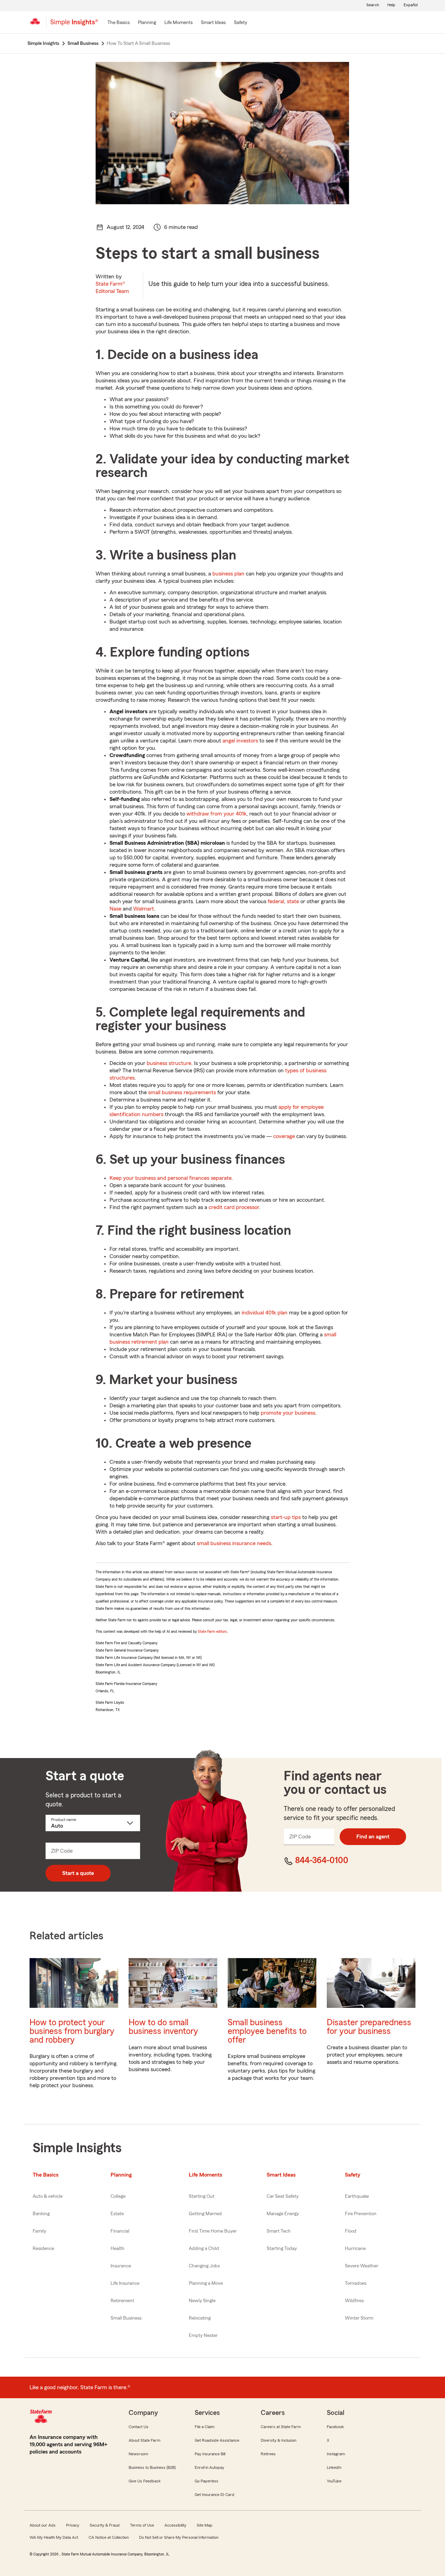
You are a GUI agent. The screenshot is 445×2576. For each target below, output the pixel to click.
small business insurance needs (234, 1543)
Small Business (126, 2318)
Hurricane (355, 2249)
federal (276, 901)
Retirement (122, 2301)
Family (39, 2231)
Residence (43, 2249)
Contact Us (139, 2427)
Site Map (205, 2525)
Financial (120, 2231)
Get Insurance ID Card (215, 2495)
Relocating (200, 2318)
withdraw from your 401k (216, 814)
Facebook (335, 2427)
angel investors (240, 741)
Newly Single (202, 2301)
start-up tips (286, 1517)
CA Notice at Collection (109, 2537)
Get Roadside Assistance (217, 2440)
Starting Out (202, 2196)
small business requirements (182, 1092)
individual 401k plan (265, 1313)
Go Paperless (207, 2481)
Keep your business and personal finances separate (171, 1178)
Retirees (268, 2454)
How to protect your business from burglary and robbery (72, 2031)
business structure (169, 1063)
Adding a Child (204, 2249)
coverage (284, 1136)
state (293, 901)
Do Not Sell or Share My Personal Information (179, 2537)
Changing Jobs (204, 2266)
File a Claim (205, 2427)
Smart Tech (279, 2231)
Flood (351, 2231)
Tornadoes (356, 2283)
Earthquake (357, 2196)
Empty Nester (203, 2336)
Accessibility (175, 2525)
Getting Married (205, 2214)
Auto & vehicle (48, 2196)
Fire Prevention (361, 2214)
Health (118, 2249)
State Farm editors (212, 1631)
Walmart (144, 909)
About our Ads (43, 2525)
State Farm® (112, 288)
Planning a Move (206, 2283)
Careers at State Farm (281, 2427)
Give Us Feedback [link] (145, 2481)
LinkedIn (334, 2467)
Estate (117, 2214)
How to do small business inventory (163, 2027)
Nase (115, 909)
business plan (228, 574)
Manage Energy (283, 2214)
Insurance (121, 2266)
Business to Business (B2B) (152, 2467)
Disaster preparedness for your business (369, 2027)
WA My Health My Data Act (54, 2537)
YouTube (334, 2481)
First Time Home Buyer (213, 2231)
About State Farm (144, 2440)
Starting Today (282, 2249)
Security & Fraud (105, 2525)
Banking (41, 2214)
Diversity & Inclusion (278, 2440)
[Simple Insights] (74, 25)
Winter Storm (359, 2318)
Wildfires (354, 2301)
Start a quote (78, 1873)
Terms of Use (142, 2525)
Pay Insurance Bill (210, 2454)
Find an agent (373, 1837)
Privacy (73, 2525)
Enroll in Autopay (209, 2467)
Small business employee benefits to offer (267, 2031)
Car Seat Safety (283, 2196)
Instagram (336, 2454)
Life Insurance (125, 2283)
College (118, 2196)
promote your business (288, 1413)
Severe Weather (362, 2266)
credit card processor (234, 1207)
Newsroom (138, 2454)
